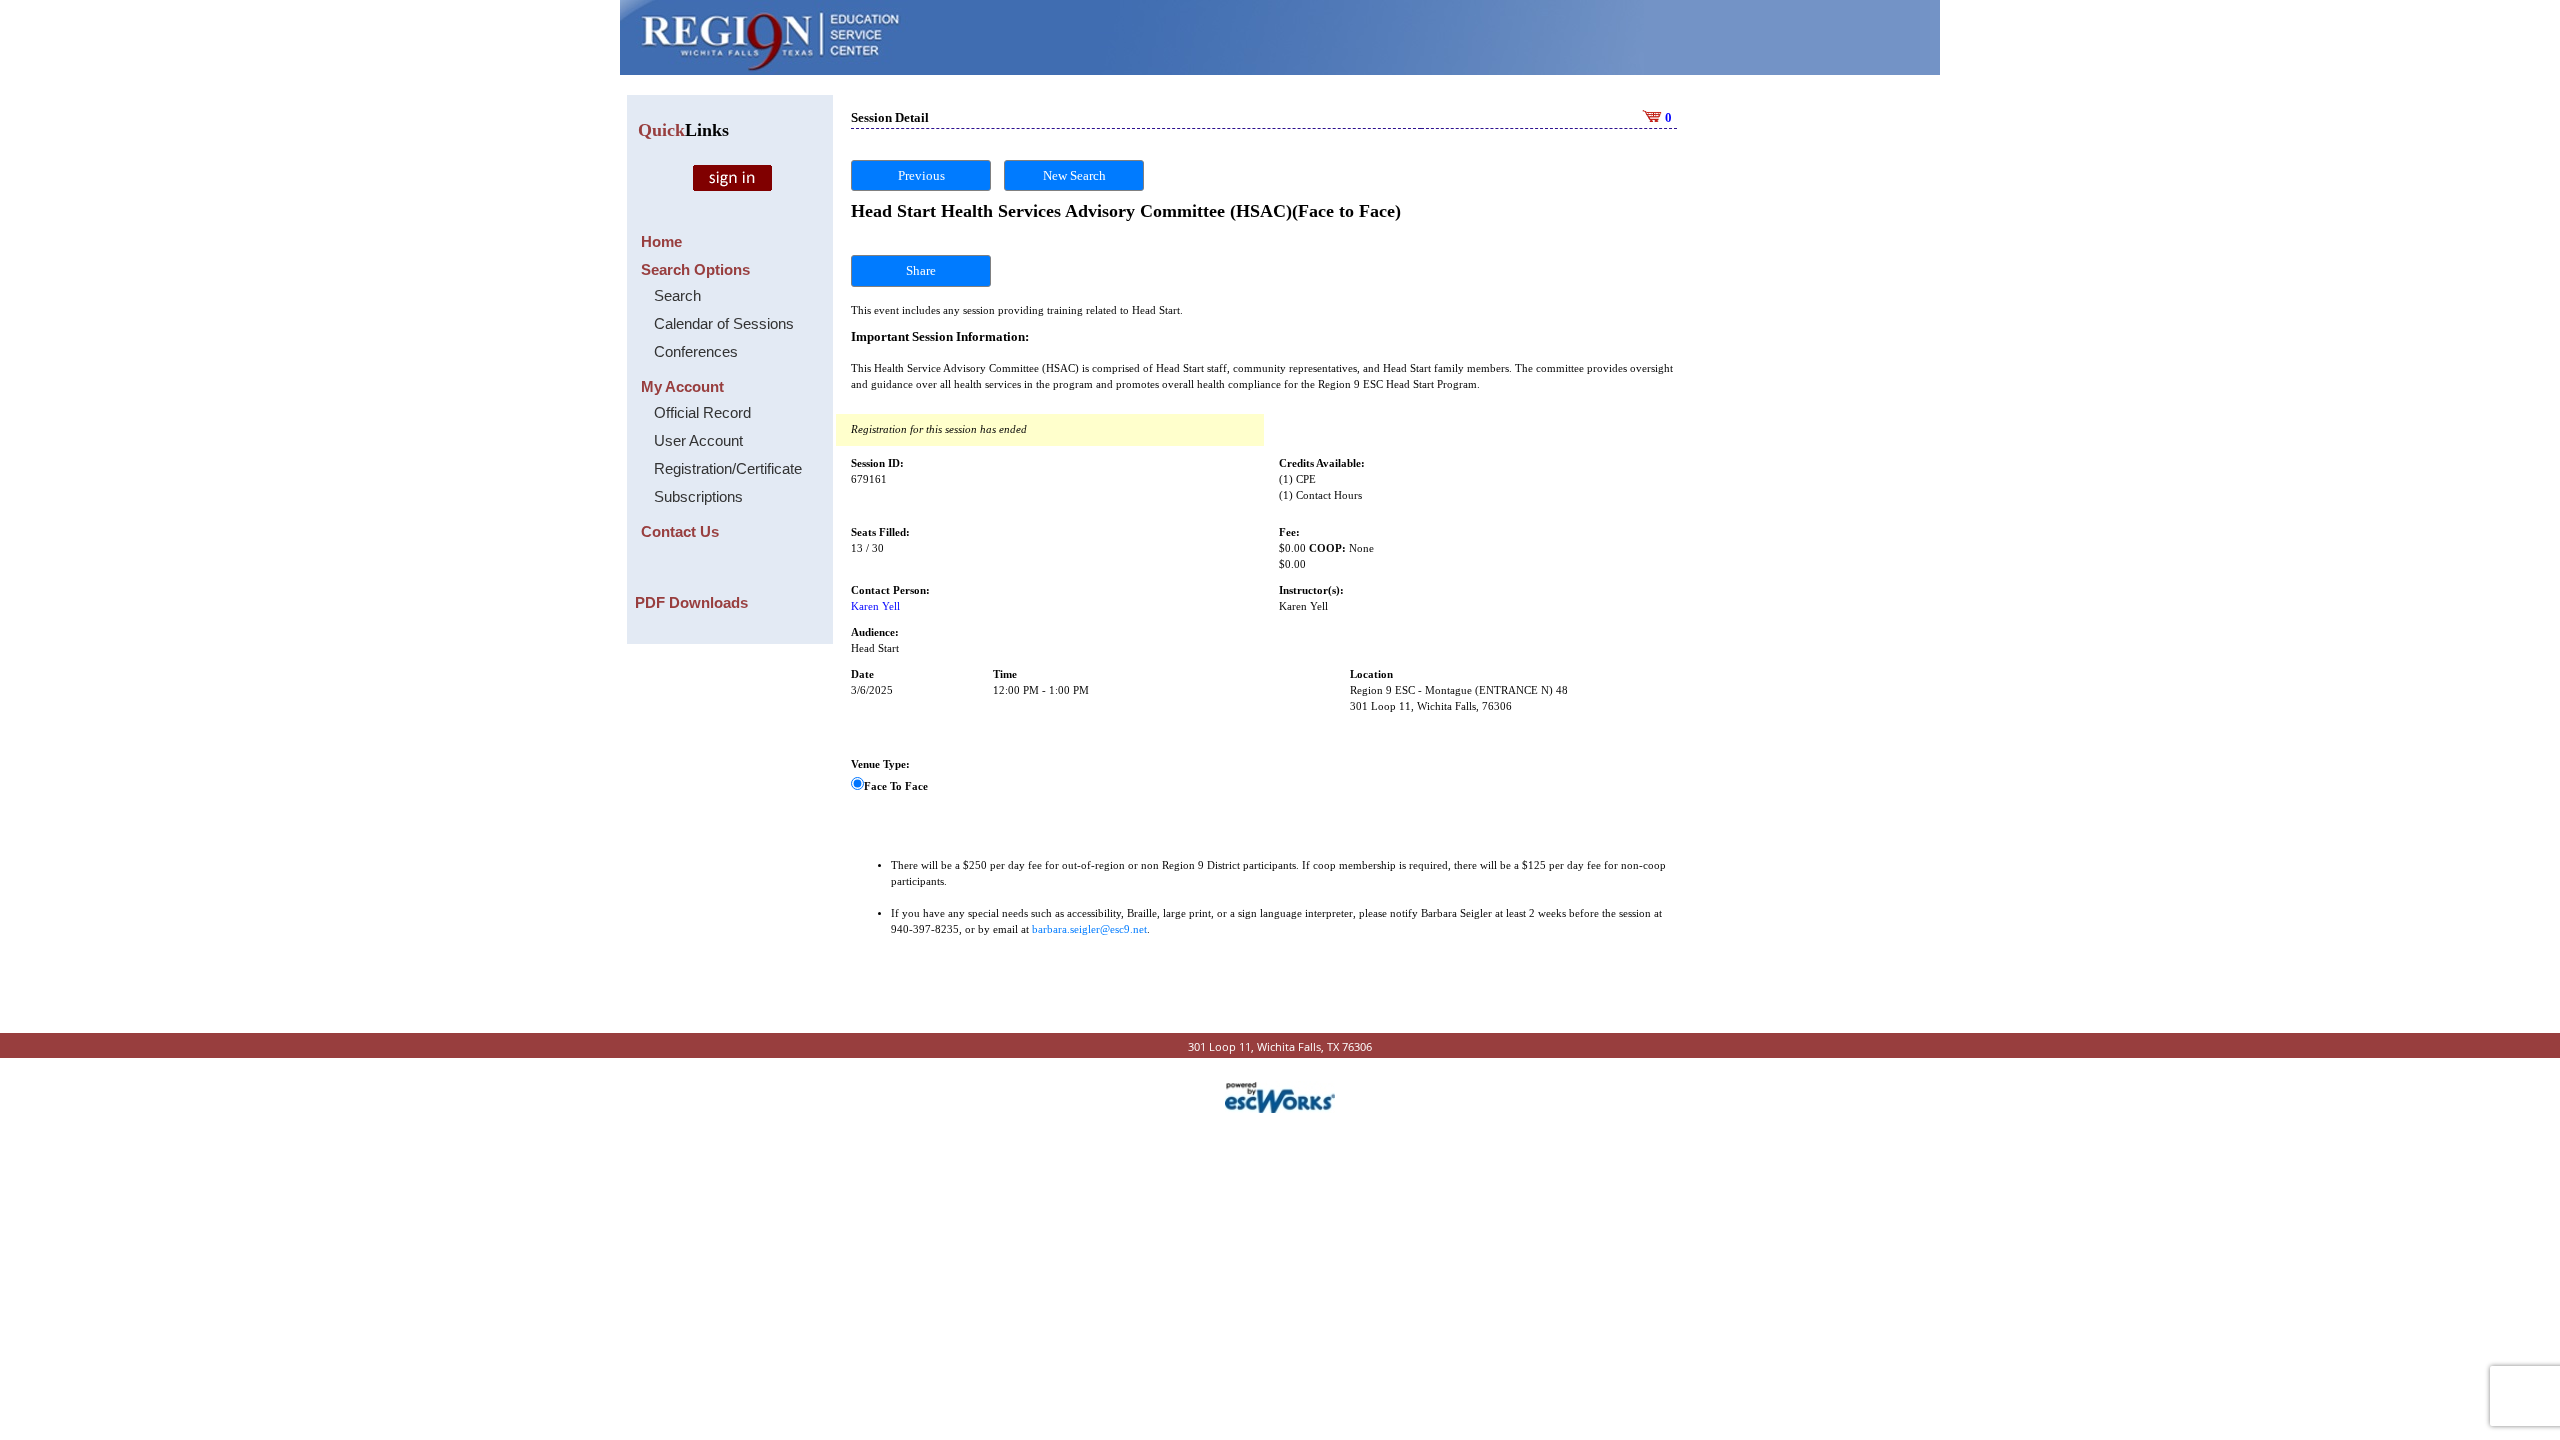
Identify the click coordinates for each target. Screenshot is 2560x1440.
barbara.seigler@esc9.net (1089, 929)
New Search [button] (1074, 175)
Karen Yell (875, 606)
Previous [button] (921, 175)
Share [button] (921, 270)
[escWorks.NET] (1280, 1095)
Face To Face (896, 786)
